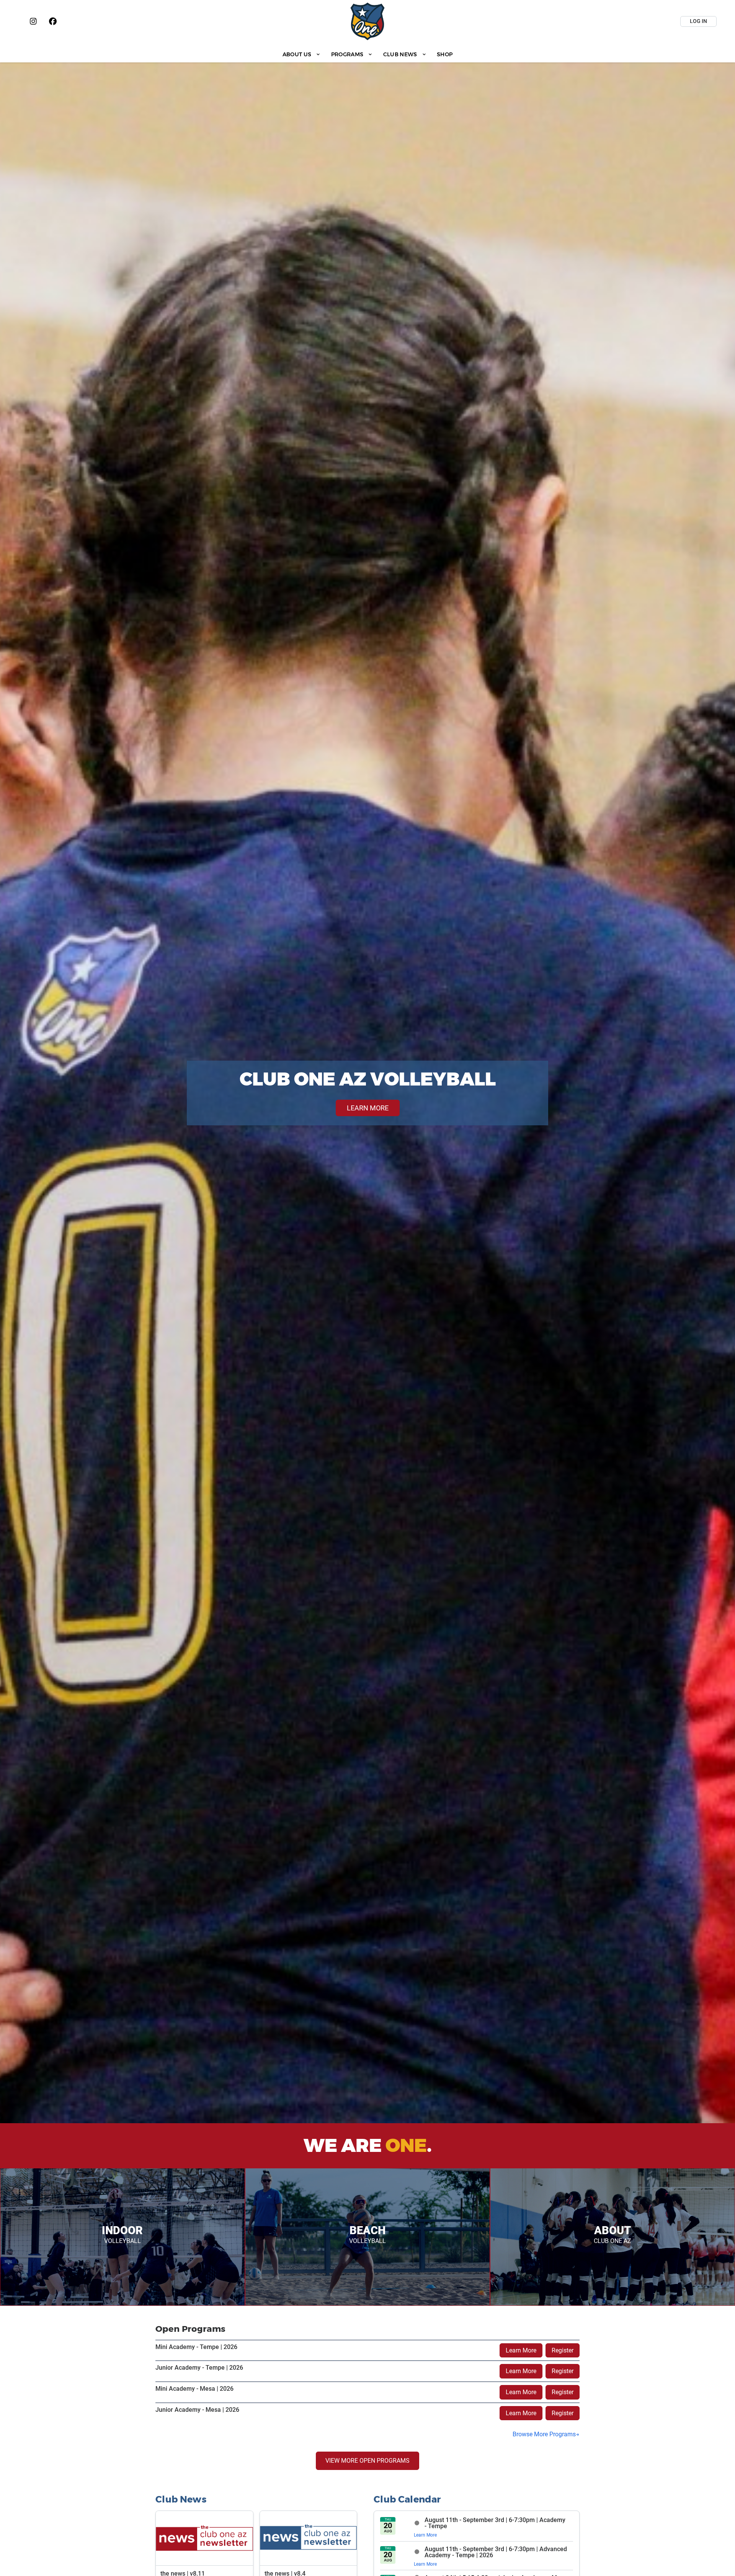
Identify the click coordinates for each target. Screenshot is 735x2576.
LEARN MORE (368, 1108)
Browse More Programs (544, 2434)
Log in (698, 21)
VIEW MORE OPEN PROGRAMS (367, 2461)
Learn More (521, 2350)
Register (563, 2350)
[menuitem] (301, 54)
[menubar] (367, 54)
